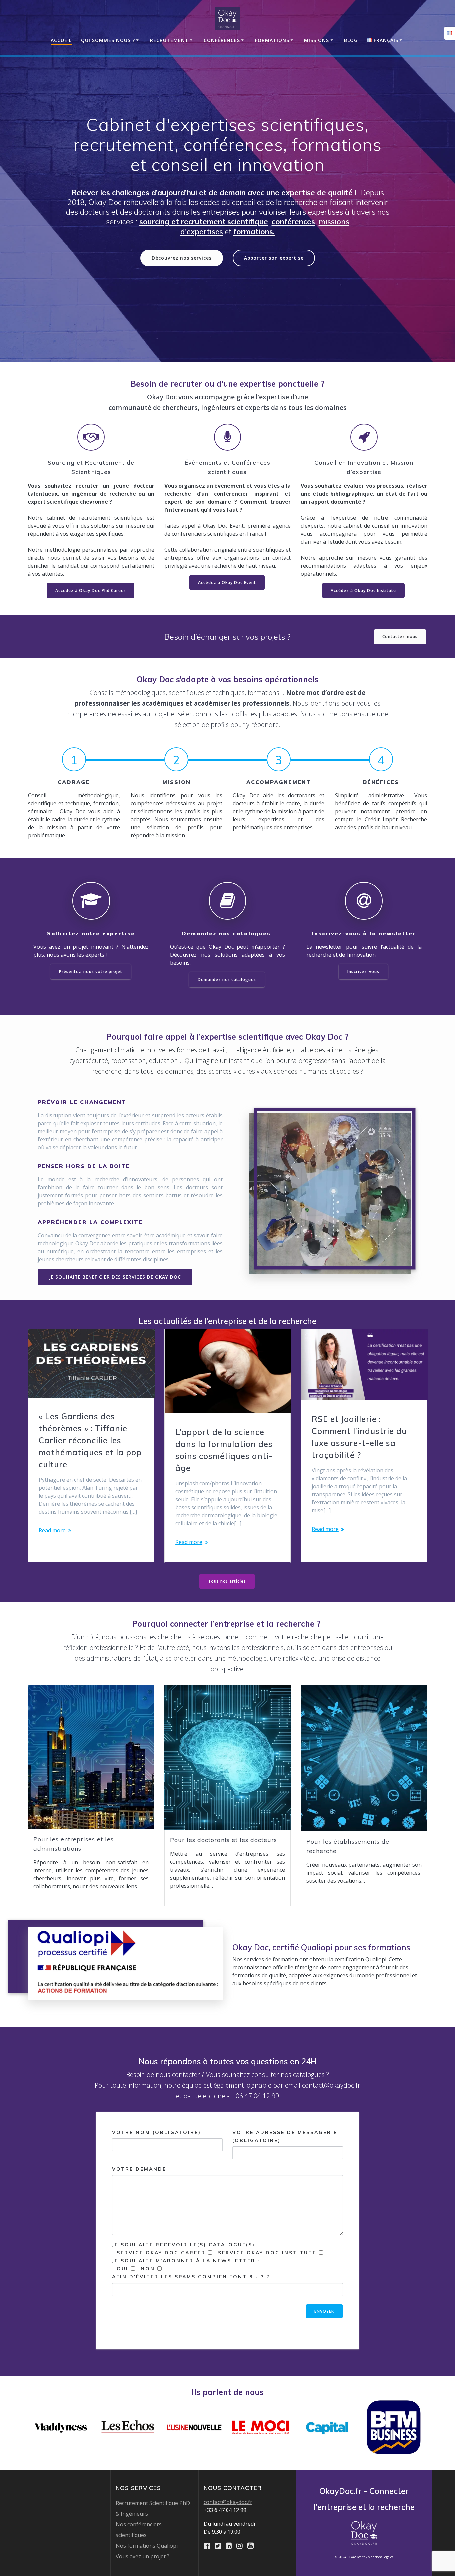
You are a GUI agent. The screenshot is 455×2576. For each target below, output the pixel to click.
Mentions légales (381, 2557)
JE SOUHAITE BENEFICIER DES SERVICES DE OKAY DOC (115, 1277)
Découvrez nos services (182, 258)
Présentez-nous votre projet (91, 971)
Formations (272, 40)
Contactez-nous (400, 637)
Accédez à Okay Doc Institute (363, 591)
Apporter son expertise (274, 258)
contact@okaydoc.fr (228, 2502)
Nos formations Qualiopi (147, 2546)
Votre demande (139, 2169)
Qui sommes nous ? (108, 40)
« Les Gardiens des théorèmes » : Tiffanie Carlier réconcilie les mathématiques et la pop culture (90, 1440)
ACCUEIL (61, 40)
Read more (52, 1530)
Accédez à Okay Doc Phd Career (90, 591)
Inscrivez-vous (363, 971)
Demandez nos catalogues (227, 979)
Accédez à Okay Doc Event (227, 583)
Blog (351, 40)
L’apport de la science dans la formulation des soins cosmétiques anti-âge (224, 1450)
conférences (293, 221)
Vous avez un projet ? (142, 2556)
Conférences (222, 40)
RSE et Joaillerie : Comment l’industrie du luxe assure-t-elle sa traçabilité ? (359, 1437)
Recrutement (169, 40)
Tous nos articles (227, 1581)
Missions (317, 40)
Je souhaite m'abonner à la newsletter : (191, 2269)
